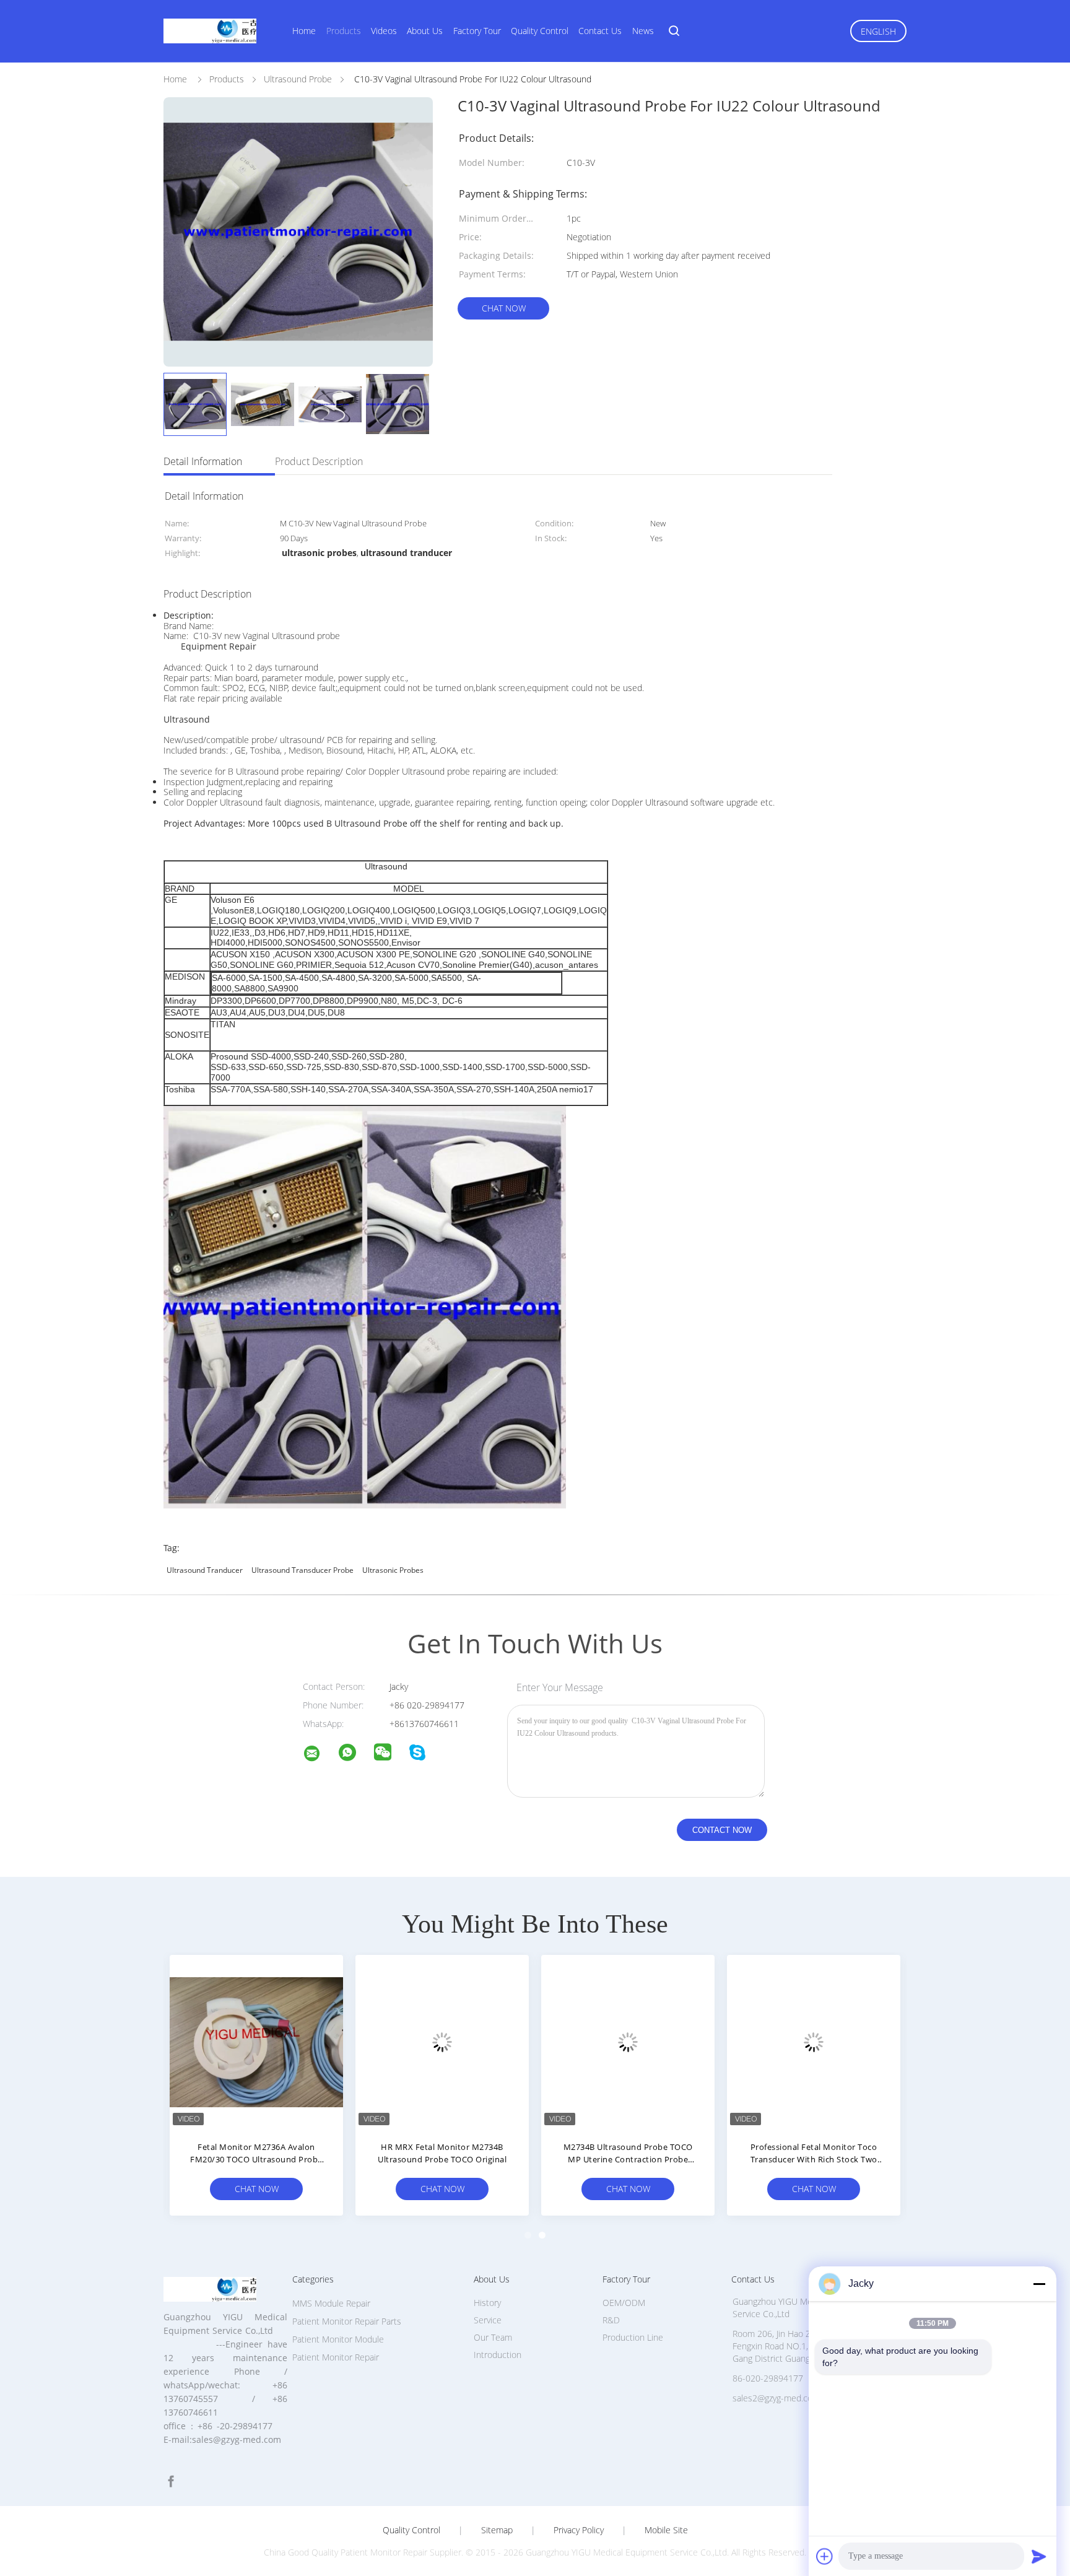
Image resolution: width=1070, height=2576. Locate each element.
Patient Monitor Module (338, 2339)
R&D (611, 2320)
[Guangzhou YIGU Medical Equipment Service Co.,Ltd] (320, 1755)
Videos (384, 31)
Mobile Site (666, 2530)
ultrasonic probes (393, 1570)
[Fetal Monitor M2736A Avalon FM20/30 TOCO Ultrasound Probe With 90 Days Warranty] (256, 2042)
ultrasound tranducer (205, 1570)
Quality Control (540, 31)
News (643, 31)
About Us (425, 31)
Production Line (633, 2337)
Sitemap (497, 2530)
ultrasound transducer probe (302, 1570)
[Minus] (1039, 2284)
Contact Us (600, 31)
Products (344, 31)
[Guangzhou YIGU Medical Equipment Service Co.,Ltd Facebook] (171, 2482)
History (487, 2303)
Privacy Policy (579, 2530)
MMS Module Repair (331, 2303)
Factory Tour (477, 31)
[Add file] (825, 2556)
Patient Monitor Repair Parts (347, 2321)
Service (488, 2320)
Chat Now (504, 308)
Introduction (498, 2355)
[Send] (1039, 2556)
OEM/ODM (624, 2303)
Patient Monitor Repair (336, 2357)
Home (304, 31)
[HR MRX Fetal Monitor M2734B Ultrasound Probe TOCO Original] (442, 2042)
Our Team (493, 2337)
